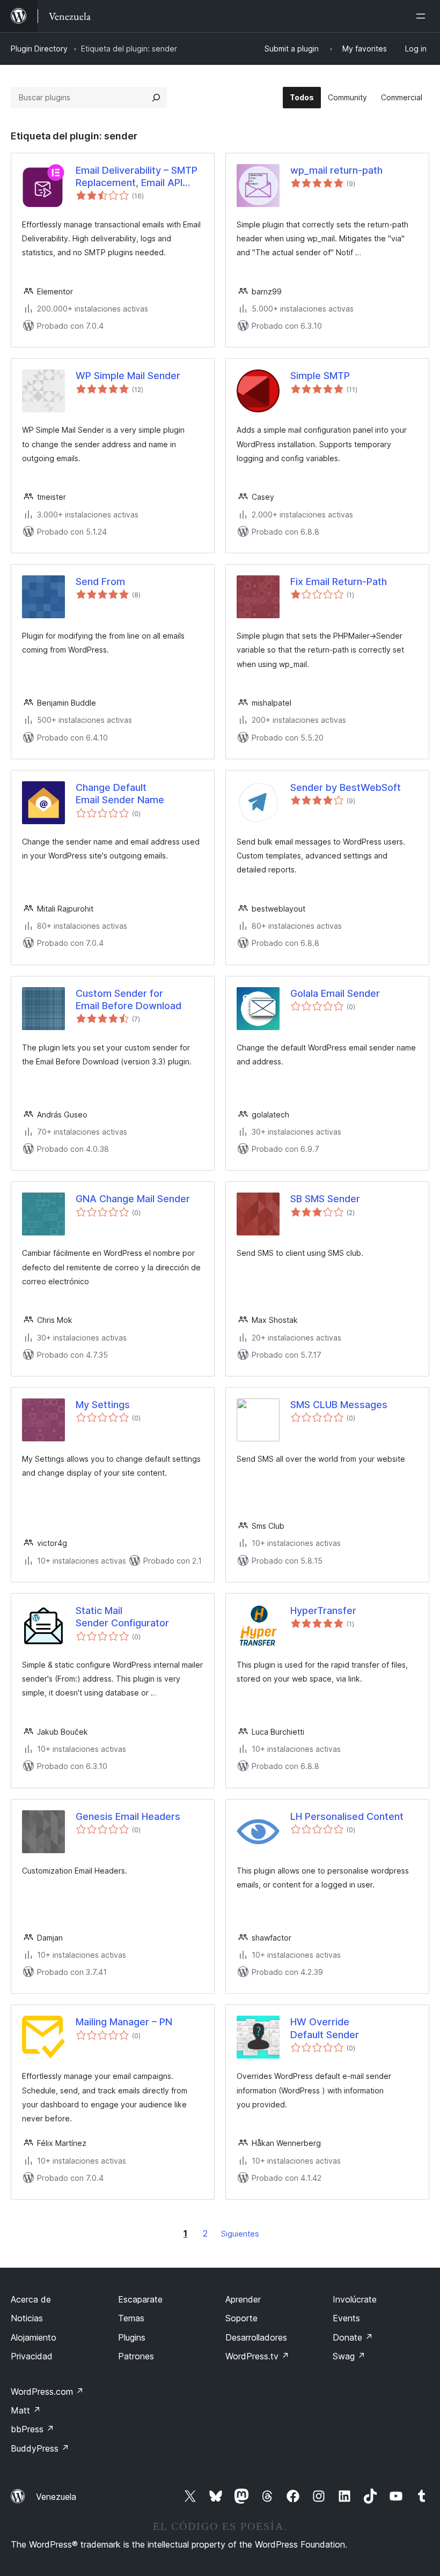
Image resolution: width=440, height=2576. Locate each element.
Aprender (243, 2299)
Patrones (136, 2356)
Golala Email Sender (335, 993)
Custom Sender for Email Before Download (129, 1000)
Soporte (241, 2318)
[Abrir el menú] (423, 16)
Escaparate (140, 2299)
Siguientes (240, 2234)
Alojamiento (34, 2337)
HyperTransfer (323, 1611)
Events (346, 2318)
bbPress (32, 2429)
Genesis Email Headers (128, 1816)
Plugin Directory (39, 49)
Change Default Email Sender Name (120, 794)
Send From (100, 582)
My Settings (103, 1405)
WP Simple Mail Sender (128, 376)
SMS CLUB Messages (339, 1405)
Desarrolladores (256, 2337)
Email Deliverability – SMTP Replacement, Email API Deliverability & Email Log (137, 177)
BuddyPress (40, 2448)
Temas (131, 2318)
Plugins (132, 2337)
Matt (26, 2410)
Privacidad (32, 2356)
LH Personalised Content (347, 1816)
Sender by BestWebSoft (346, 787)
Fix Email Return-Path (339, 582)
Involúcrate (355, 2299)
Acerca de (31, 2299)
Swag (349, 2356)
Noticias (27, 2318)
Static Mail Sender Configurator (122, 1617)
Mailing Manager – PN (124, 2022)
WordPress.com (47, 2392)
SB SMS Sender (325, 1199)
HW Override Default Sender (325, 2028)
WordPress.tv (257, 2356)
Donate (353, 2337)
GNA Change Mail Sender (133, 1199)
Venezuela (56, 2497)
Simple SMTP (320, 376)
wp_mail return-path (336, 170)
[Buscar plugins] (156, 98)
